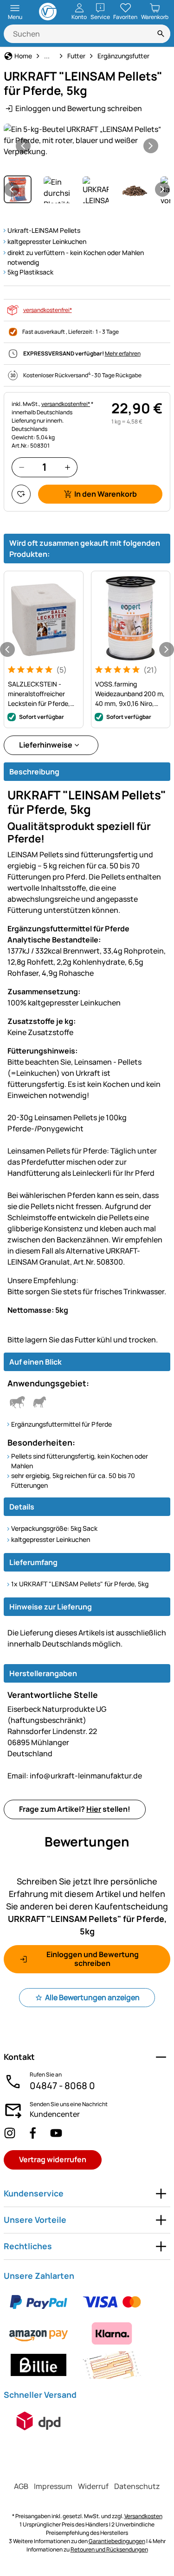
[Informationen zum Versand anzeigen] (39, 2421)
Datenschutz (137, 2486)
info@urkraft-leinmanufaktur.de (75, 1776)
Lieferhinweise (46, 745)
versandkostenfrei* (48, 310)
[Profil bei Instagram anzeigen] (10, 2133)
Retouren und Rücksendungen (109, 2549)
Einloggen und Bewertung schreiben (79, 108)
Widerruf (93, 2486)
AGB (21, 2486)
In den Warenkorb (106, 494)
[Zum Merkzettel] (21, 494)
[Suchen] (161, 34)
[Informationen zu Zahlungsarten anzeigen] (87, 2333)
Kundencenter (55, 2114)
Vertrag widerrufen (53, 2159)
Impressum (53, 2486)
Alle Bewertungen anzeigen (92, 1997)
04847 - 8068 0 (62, 2086)
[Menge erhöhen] (68, 467)
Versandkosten (143, 2516)
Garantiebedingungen (117, 2541)
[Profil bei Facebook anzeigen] (33, 2133)
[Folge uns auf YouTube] (56, 2133)
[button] (87, 140)
